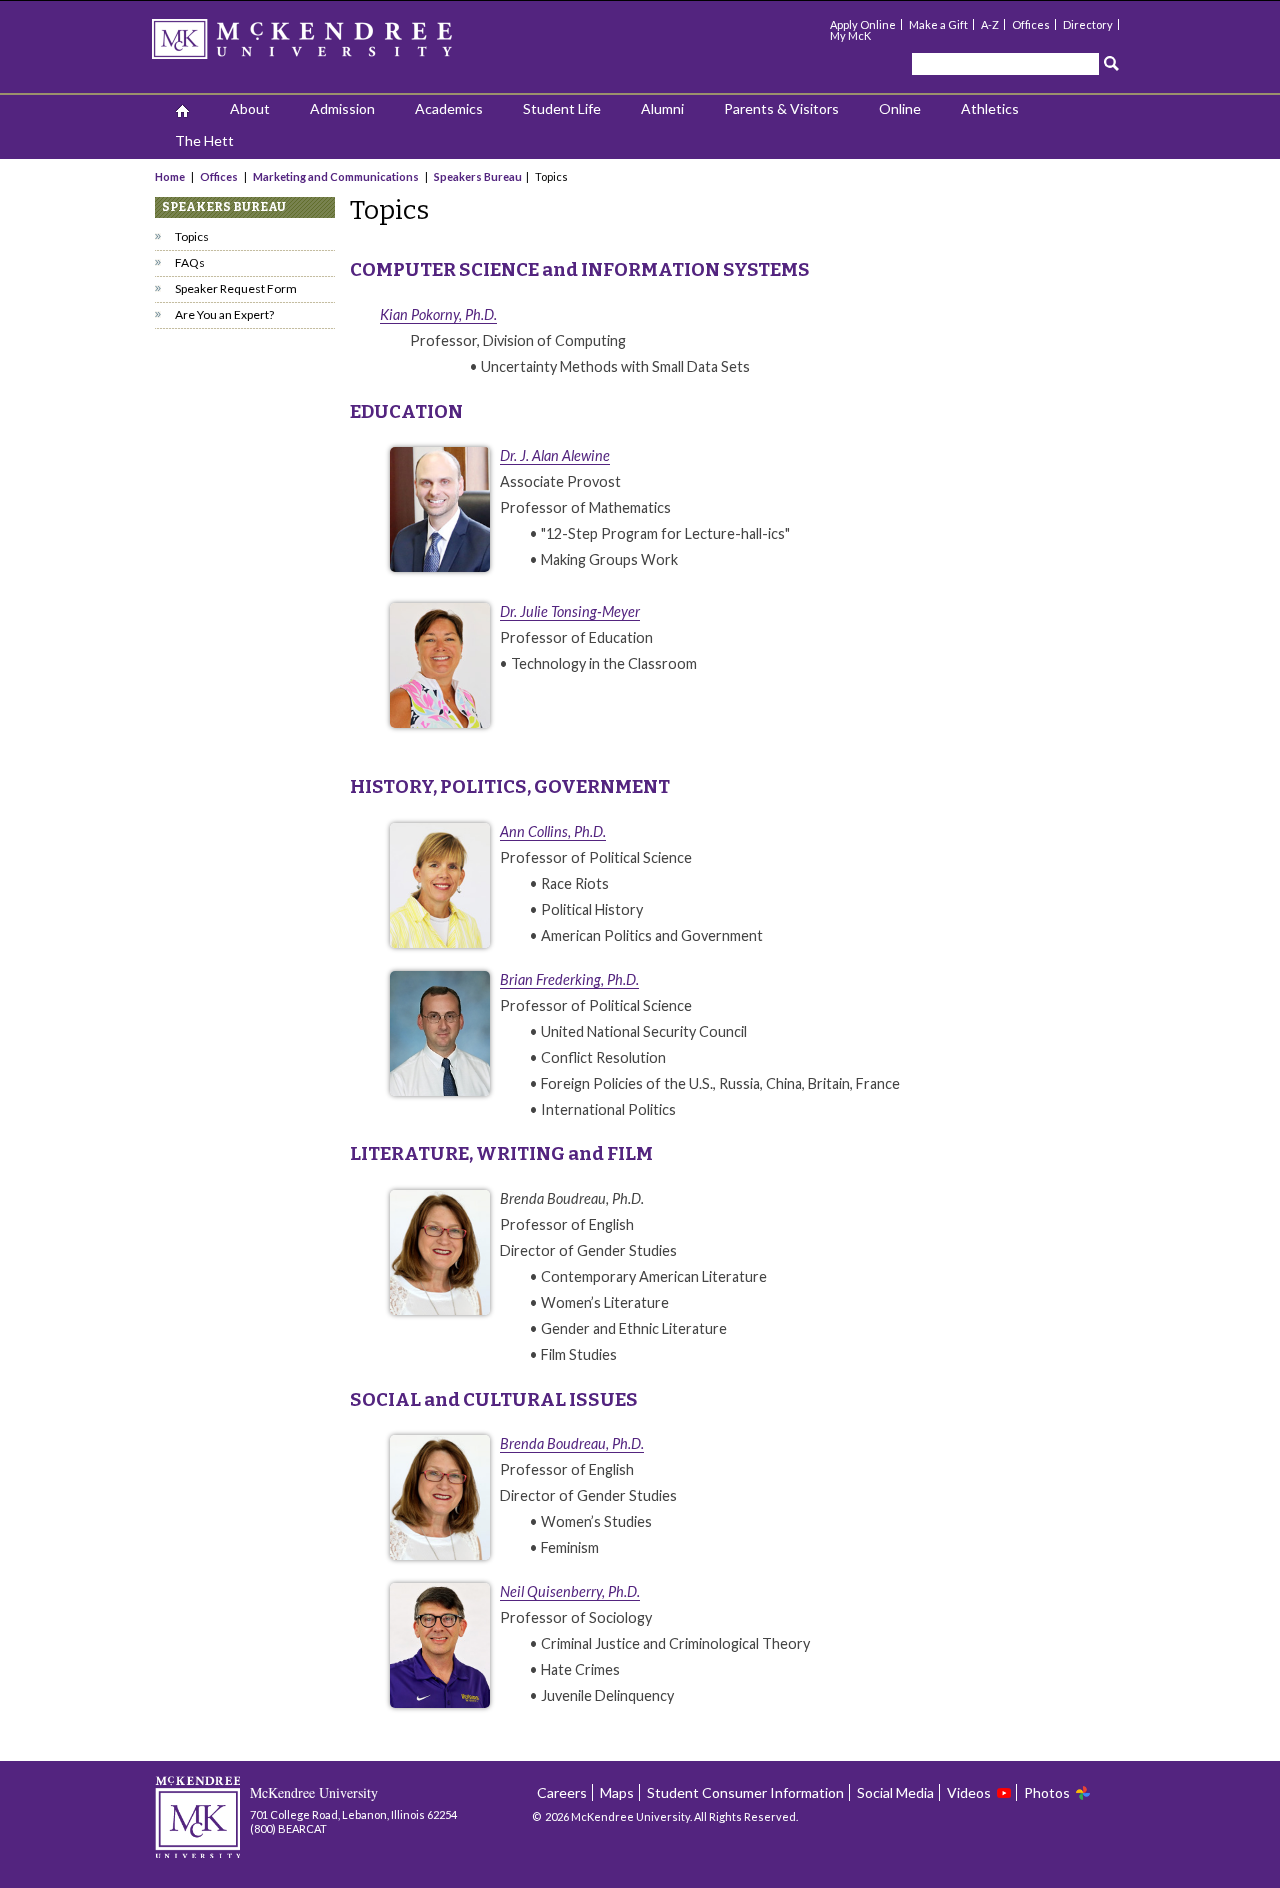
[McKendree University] (328, 45)
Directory (1088, 24)
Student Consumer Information (745, 1792)
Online (900, 108)
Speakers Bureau (478, 176)
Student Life (562, 108)
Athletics (990, 108)
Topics (192, 236)
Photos (1047, 1792)
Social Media (895, 1792)
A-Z (990, 24)
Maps (617, 1792)
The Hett (204, 140)
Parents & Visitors (781, 108)
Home (171, 176)
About (250, 108)
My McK (850, 35)
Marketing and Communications (336, 176)
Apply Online (863, 24)
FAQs (190, 262)
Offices (1031, 24)
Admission (342, 108)
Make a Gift (938, 24)
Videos (969, 1792)
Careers (562, 1792)
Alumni (662, 108)
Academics (449, 108)
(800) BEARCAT (288, 1828)
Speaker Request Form (236, 288)
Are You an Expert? (224, 314)
